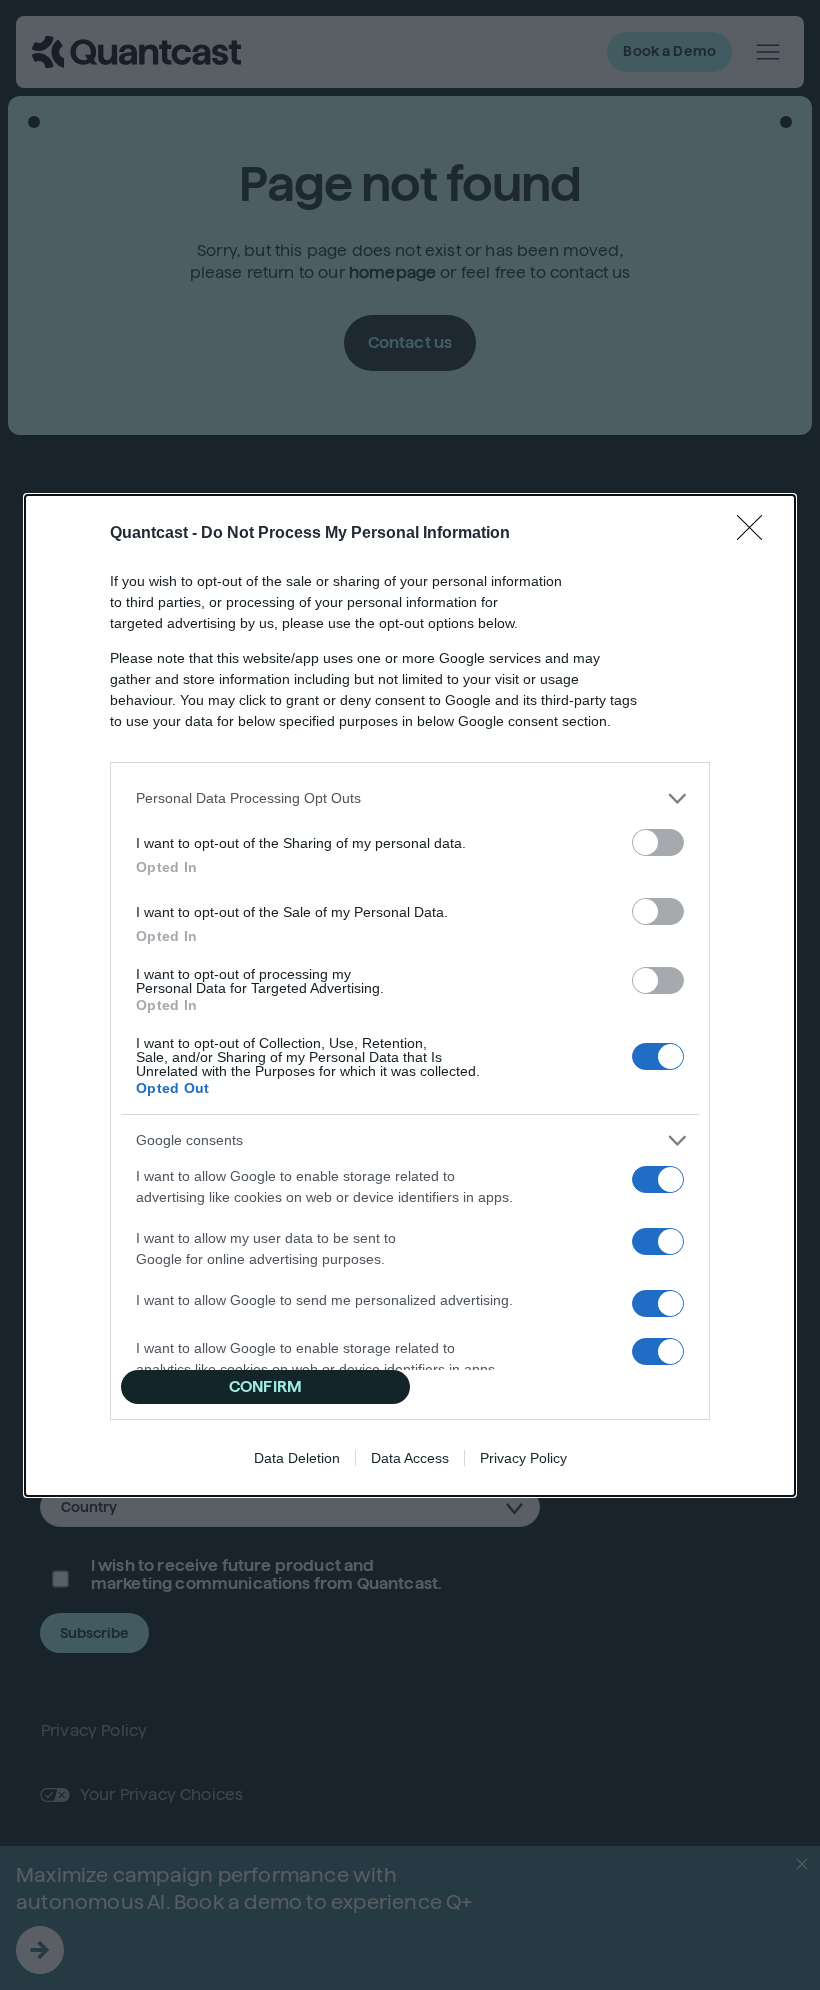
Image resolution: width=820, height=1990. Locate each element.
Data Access (410, 1458)
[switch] (658, 842)
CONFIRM (265, 1386)
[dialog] (410, 995)
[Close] (756, 534)
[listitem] (410, 798)
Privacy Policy (523, 1458)
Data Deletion (297, 1458)
